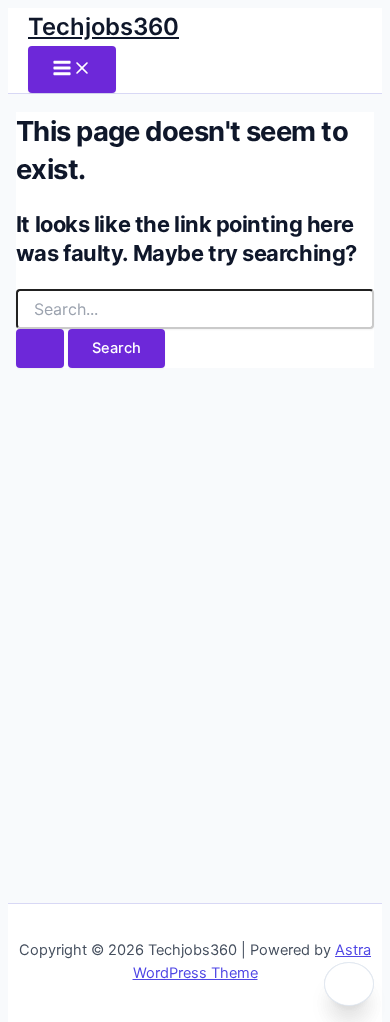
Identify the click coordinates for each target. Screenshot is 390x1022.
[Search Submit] (40, 348)
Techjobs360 (103, 26)
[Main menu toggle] (72, 69)
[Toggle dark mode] (349, 984)
